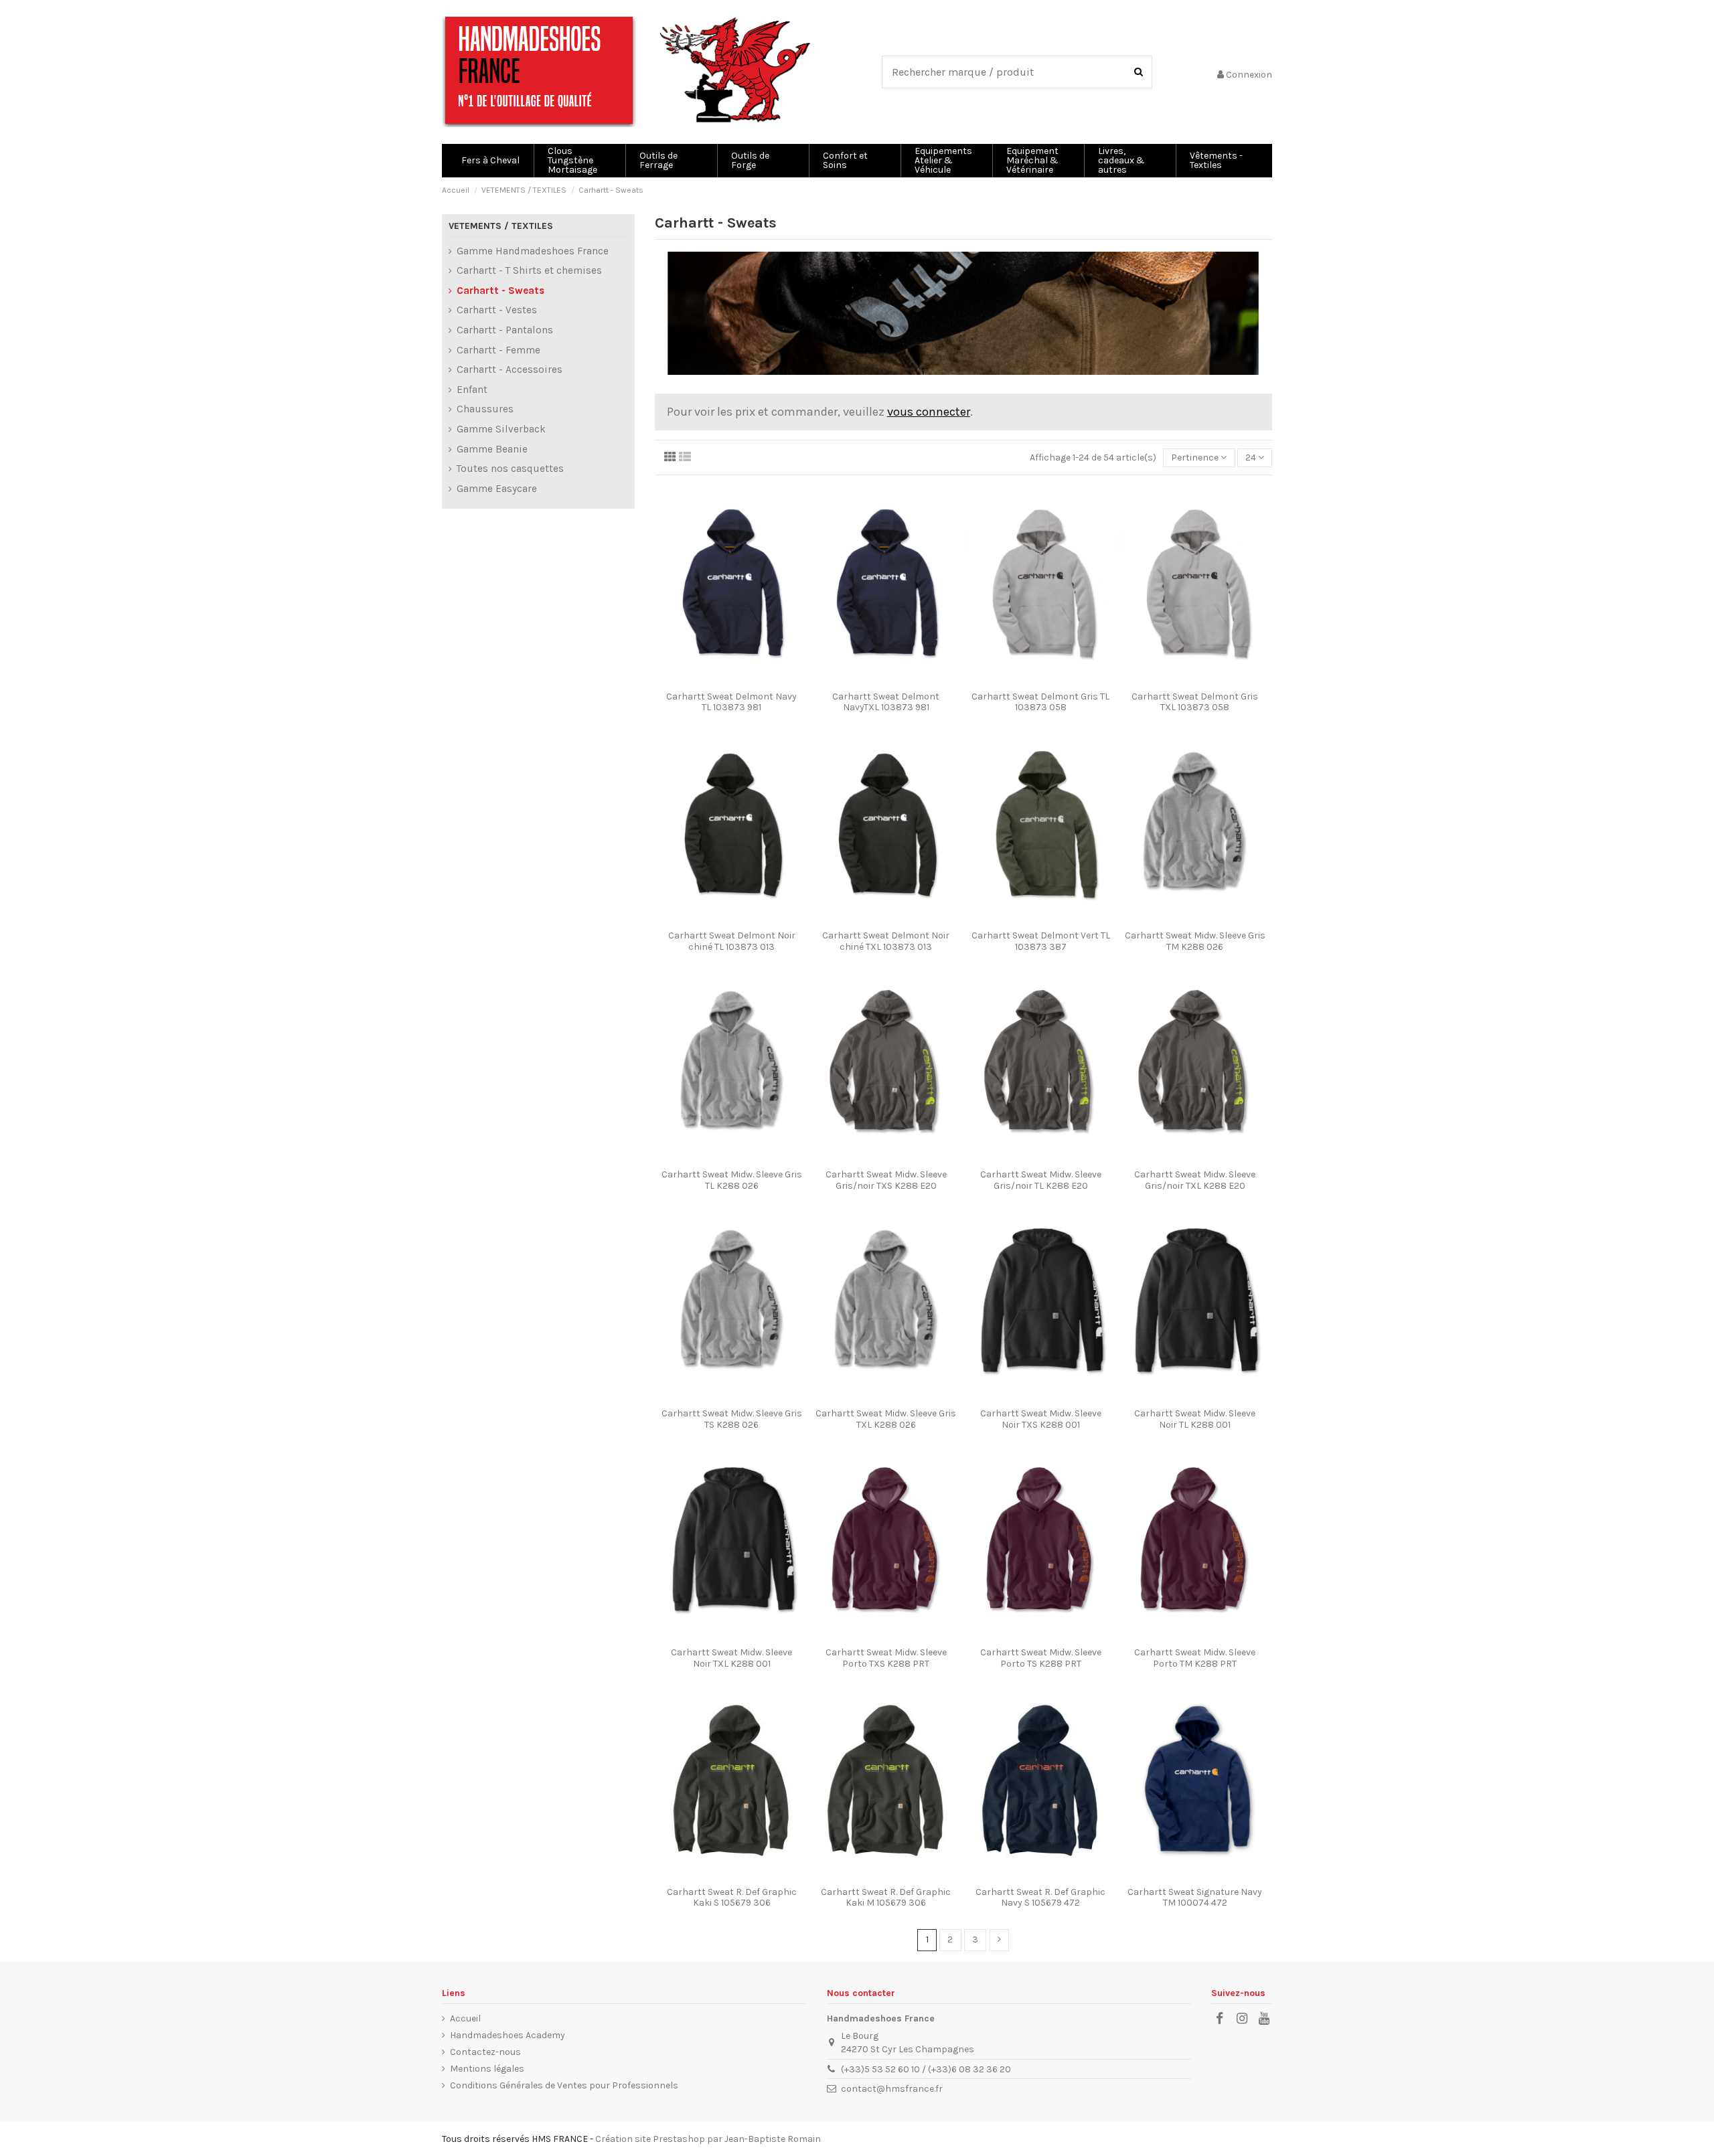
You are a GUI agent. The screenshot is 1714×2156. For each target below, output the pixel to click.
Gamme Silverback (501, 429)
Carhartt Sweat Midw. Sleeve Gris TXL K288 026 (886, 1419)
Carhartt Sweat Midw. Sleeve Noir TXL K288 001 (731, 1658)
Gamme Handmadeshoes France (533, 251)
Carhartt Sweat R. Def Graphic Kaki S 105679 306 (732, 1898)
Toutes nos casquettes (510, 469)
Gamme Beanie (492, 449)
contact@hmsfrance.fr (892, 2089)
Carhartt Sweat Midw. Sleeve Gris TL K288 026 (732, 1180)
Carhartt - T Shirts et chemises (529, 270)
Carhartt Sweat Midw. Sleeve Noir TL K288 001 (1195, 1419)
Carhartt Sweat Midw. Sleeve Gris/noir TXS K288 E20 (886, 1180)
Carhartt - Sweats (500, 291)
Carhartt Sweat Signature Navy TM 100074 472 (1195, 1898)
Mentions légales (487, 2069)
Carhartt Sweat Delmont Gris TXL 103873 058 (1195, 702)
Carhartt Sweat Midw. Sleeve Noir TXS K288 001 (1041, 1419)
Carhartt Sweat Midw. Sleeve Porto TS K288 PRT (1041, 1658)
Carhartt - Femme (498, 350)
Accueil (465, 2018)
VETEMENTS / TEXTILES (501, 226)
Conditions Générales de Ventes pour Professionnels (564, 2085)
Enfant (472, 390)
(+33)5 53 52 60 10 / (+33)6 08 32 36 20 (926, 2069)
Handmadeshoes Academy (508, 2035)
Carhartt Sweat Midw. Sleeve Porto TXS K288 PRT (886, 1658)
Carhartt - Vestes (497, 310)
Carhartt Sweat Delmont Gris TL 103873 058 (1040, 702)
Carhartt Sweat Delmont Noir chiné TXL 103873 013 (886, 941)
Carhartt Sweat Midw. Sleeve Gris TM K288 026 (1195, 941)
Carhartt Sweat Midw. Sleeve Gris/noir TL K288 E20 (1041, 1180)
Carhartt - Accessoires (510, 369)
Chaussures (485, 409)
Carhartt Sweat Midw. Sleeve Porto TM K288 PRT (1195, 1658)
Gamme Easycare (497, 489)
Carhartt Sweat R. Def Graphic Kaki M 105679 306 (886, 1898)
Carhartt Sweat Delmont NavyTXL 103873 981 (886, 702)
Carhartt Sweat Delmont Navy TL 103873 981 (731, 702)
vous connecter (929, 412)
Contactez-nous (485, 2052)
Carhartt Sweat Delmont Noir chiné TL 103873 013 (732, 941)
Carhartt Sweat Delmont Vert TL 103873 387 (1041, 941)
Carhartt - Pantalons (505, 330)
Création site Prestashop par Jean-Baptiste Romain (708, 2139)
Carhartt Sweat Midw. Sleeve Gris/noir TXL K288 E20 (1195, 1180)
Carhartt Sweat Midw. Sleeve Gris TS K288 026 (732, 1419)
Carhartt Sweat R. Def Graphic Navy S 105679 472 (1040, 1898)
